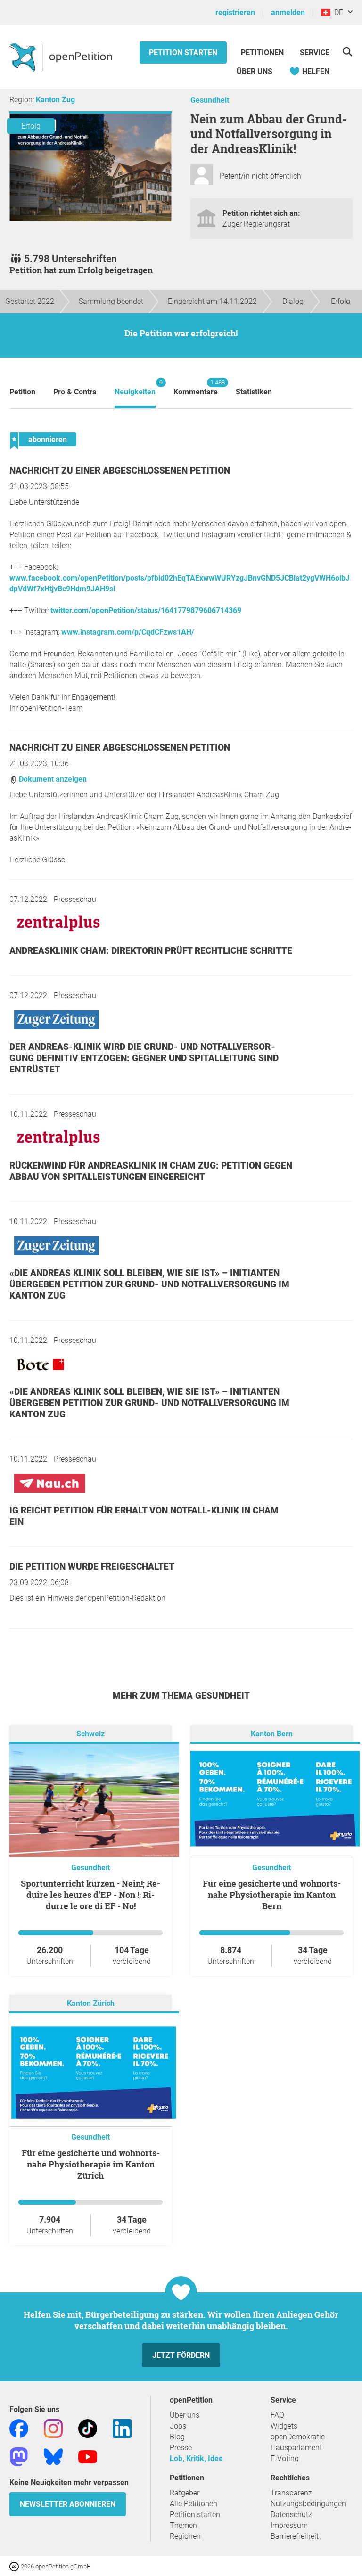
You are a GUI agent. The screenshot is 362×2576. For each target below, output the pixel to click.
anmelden (288, 12)
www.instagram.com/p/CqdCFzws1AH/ (128, 632)
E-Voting (285, 2458)
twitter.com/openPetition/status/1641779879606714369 (146, 610)
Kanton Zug (55, 100)
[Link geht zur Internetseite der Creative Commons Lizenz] (15, 2566)
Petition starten (183, 53)
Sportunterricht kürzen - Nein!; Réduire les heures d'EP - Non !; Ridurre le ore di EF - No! (90, 1895)
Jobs (178, 2426)
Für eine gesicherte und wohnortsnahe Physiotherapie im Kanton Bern (272, 1895)
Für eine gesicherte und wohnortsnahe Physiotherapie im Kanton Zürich (91, 2164)
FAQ (277, 2415)
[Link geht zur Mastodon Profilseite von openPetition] (19, 2456)
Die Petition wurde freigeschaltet (92, 1566)
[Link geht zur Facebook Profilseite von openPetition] (19, 2428)
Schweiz (90, 1734)
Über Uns (255, 71)
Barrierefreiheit (295, 2536)
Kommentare (196, 388)
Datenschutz (291, 2515)
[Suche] (347, 52)
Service (315, 53)
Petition (22, 392)
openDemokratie (298, 2437)
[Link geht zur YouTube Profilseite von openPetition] (88, 2456)
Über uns (185, 2415)
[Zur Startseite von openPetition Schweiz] (62, 57)
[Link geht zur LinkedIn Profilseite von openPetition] (122, 2428)
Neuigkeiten (135, 388)
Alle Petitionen (193, 2504)
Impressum (289, 2525)
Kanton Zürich (91, 2003)
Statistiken (254, 392)
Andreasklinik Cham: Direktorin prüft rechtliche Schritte (151, 951)
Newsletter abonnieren (68, 2504)
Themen (183, 2525)
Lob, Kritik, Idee (196, 2458)
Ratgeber (185, 2493)
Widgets (284, 2426)
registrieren (235, 12)
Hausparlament (296, 2448)
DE (337, 12)
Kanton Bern (272, 1734)
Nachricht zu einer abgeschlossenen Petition (120, 470)
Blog (177, 2437)
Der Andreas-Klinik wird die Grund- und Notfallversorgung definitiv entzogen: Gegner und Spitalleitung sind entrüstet (144, 1058)
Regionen (185, 2536)
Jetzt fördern (181, 2355)
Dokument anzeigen (52, 779)
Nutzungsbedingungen (308, 2504)
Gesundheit (210, 100)
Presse (181, 2448)
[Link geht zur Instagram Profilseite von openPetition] (53, 2428)
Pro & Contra (75, 392)
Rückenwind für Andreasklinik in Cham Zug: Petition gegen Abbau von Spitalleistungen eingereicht (151, 1171)
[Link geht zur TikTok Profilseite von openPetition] (88, 2428)
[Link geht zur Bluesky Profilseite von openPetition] (53, 2456)
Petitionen (263, 53)
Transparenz (291, 2493)
